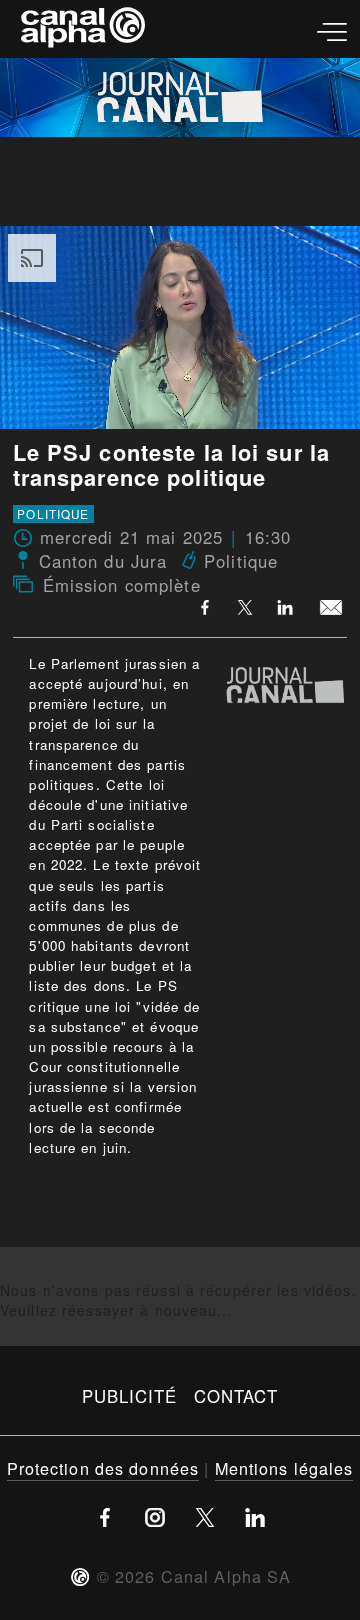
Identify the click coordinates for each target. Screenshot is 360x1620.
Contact (236, 1396)
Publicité (130, 1396)
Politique (53, 514)
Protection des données (103, 1468)
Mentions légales (284, 1468)
